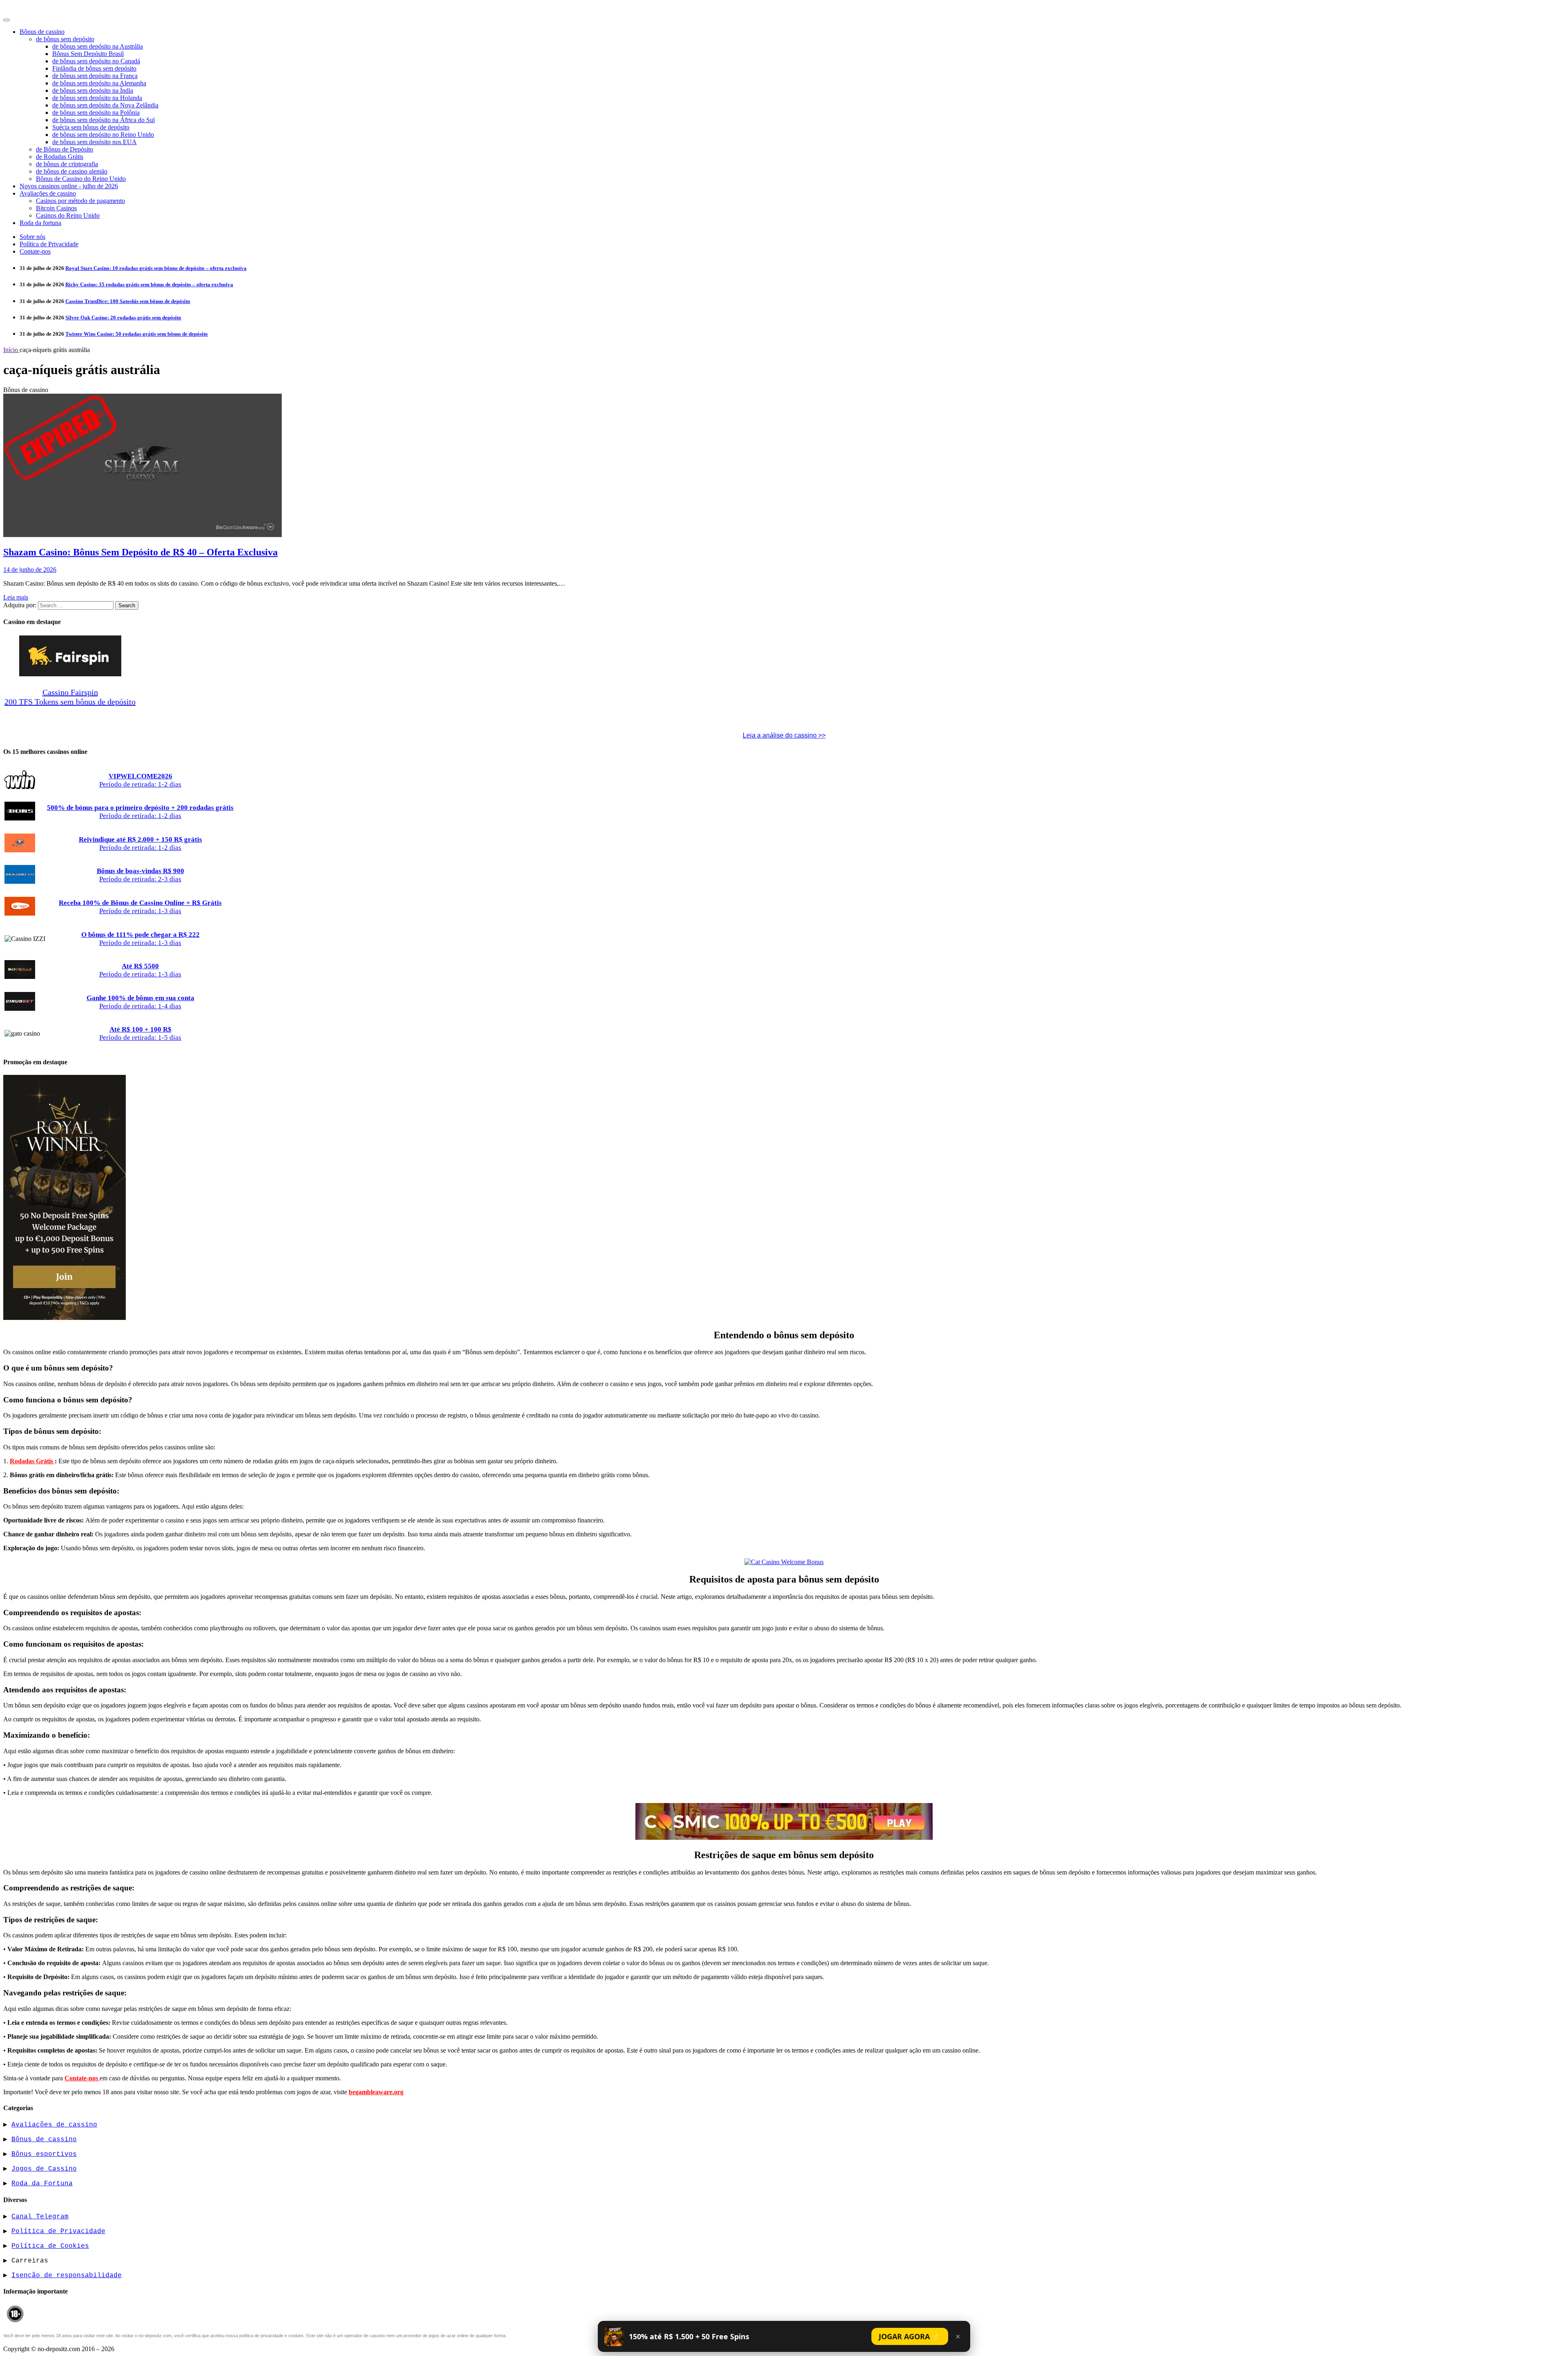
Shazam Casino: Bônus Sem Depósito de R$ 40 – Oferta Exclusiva (140, 552)
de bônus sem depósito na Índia (93, 90)
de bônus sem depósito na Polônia (96, 113)
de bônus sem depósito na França (95, 76)
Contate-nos (35, 251)
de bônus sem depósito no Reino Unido (103, 135)
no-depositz (26, 9)
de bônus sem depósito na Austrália (98, 46)
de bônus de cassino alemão (72, 171)
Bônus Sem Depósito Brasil (88, 54)
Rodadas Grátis (32, 1461)
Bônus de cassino (42, 32)
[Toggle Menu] (7, 20)
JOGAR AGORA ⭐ (910, 2336)
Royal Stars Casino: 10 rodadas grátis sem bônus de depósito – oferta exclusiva (156, 268)
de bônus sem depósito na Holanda (97, 98)
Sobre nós (32, 237)
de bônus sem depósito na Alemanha (99, 83)
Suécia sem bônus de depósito (91, 127)
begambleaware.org (376, 2092)
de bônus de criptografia (67, 164)
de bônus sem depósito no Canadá (96, 61)
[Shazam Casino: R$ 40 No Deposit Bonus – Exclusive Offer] (143, 535)
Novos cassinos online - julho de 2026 (69, 186)
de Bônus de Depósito (65, 149)
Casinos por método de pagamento (80, 201)
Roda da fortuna (40, 223)
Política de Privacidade (49, 244)
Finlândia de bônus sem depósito (94, 68)
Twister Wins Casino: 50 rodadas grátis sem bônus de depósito (137, 334)
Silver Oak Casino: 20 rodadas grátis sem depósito (123, 318)
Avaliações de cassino (48, 193)
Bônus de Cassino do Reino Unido (81, 179)
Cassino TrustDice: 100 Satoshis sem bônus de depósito (128, 301)
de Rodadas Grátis (60, 157)
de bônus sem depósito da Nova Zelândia (105, 105)
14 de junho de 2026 (30, 569)
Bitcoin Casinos (56, 208)
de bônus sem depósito (65, 39)
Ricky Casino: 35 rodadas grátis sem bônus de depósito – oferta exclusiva (149, 284)
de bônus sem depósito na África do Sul (104, 120)
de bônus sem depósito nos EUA (95, 142)
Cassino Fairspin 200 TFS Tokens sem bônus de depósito (70, 697)
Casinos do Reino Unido (68, 215)
